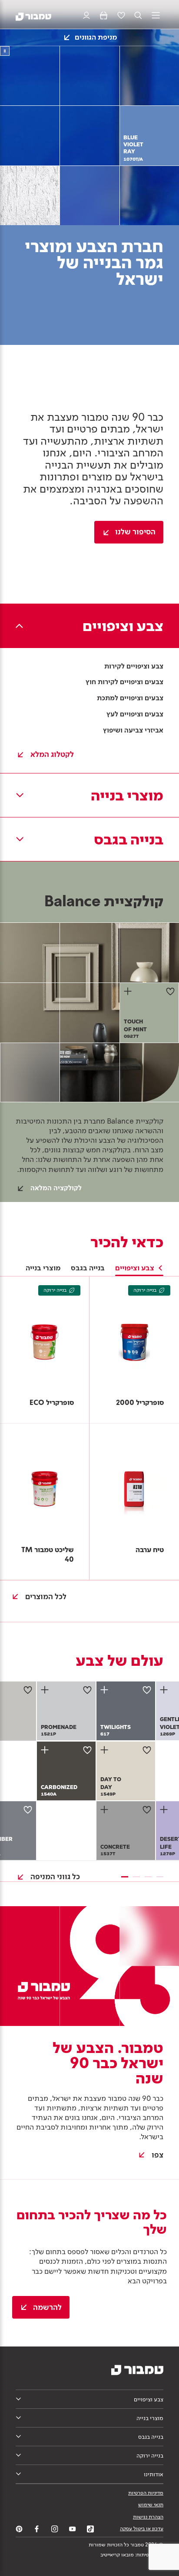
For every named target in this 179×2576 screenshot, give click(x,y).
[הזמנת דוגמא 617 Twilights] (106, 1690)
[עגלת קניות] (104, 16)
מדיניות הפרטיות (146, 2493)
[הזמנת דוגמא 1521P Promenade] (46, 1690)
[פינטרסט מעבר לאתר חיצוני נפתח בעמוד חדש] (19, 2529)
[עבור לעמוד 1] (125, 1877)
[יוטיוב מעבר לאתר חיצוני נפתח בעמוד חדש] (73, 2529)
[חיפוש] (138, 16)
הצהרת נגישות (148, 2517)
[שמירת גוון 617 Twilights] (147, 1690)
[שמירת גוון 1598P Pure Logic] (28, 1690)
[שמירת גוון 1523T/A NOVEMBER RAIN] (28, 1810)
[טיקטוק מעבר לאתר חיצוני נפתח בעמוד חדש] (90, 2529)
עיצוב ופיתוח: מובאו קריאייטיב (132, 2555)
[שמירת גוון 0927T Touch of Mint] (170, 991)
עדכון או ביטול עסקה (142, 2529)
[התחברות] (86, 16)
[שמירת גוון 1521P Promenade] (87, 1690)
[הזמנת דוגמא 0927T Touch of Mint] (129, 991)
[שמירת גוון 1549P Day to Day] (147, 1750)
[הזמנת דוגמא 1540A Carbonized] (46, 1750)
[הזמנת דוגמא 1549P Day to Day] (106, 1750)
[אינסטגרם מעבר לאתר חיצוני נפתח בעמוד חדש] (55, 2529)
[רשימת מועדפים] (121, 16)
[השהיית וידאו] (5, 51)
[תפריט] (156, 16)
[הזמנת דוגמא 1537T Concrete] (106, 1810)
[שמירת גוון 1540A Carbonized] (87, 1750)
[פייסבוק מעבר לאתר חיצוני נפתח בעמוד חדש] (37, 2529)
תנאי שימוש (151, 2505)
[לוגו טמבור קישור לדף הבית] (33, 16)
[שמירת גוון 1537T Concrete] (147, 1810)
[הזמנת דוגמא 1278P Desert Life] (165, 1810)
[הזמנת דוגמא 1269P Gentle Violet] (165, 1690)
